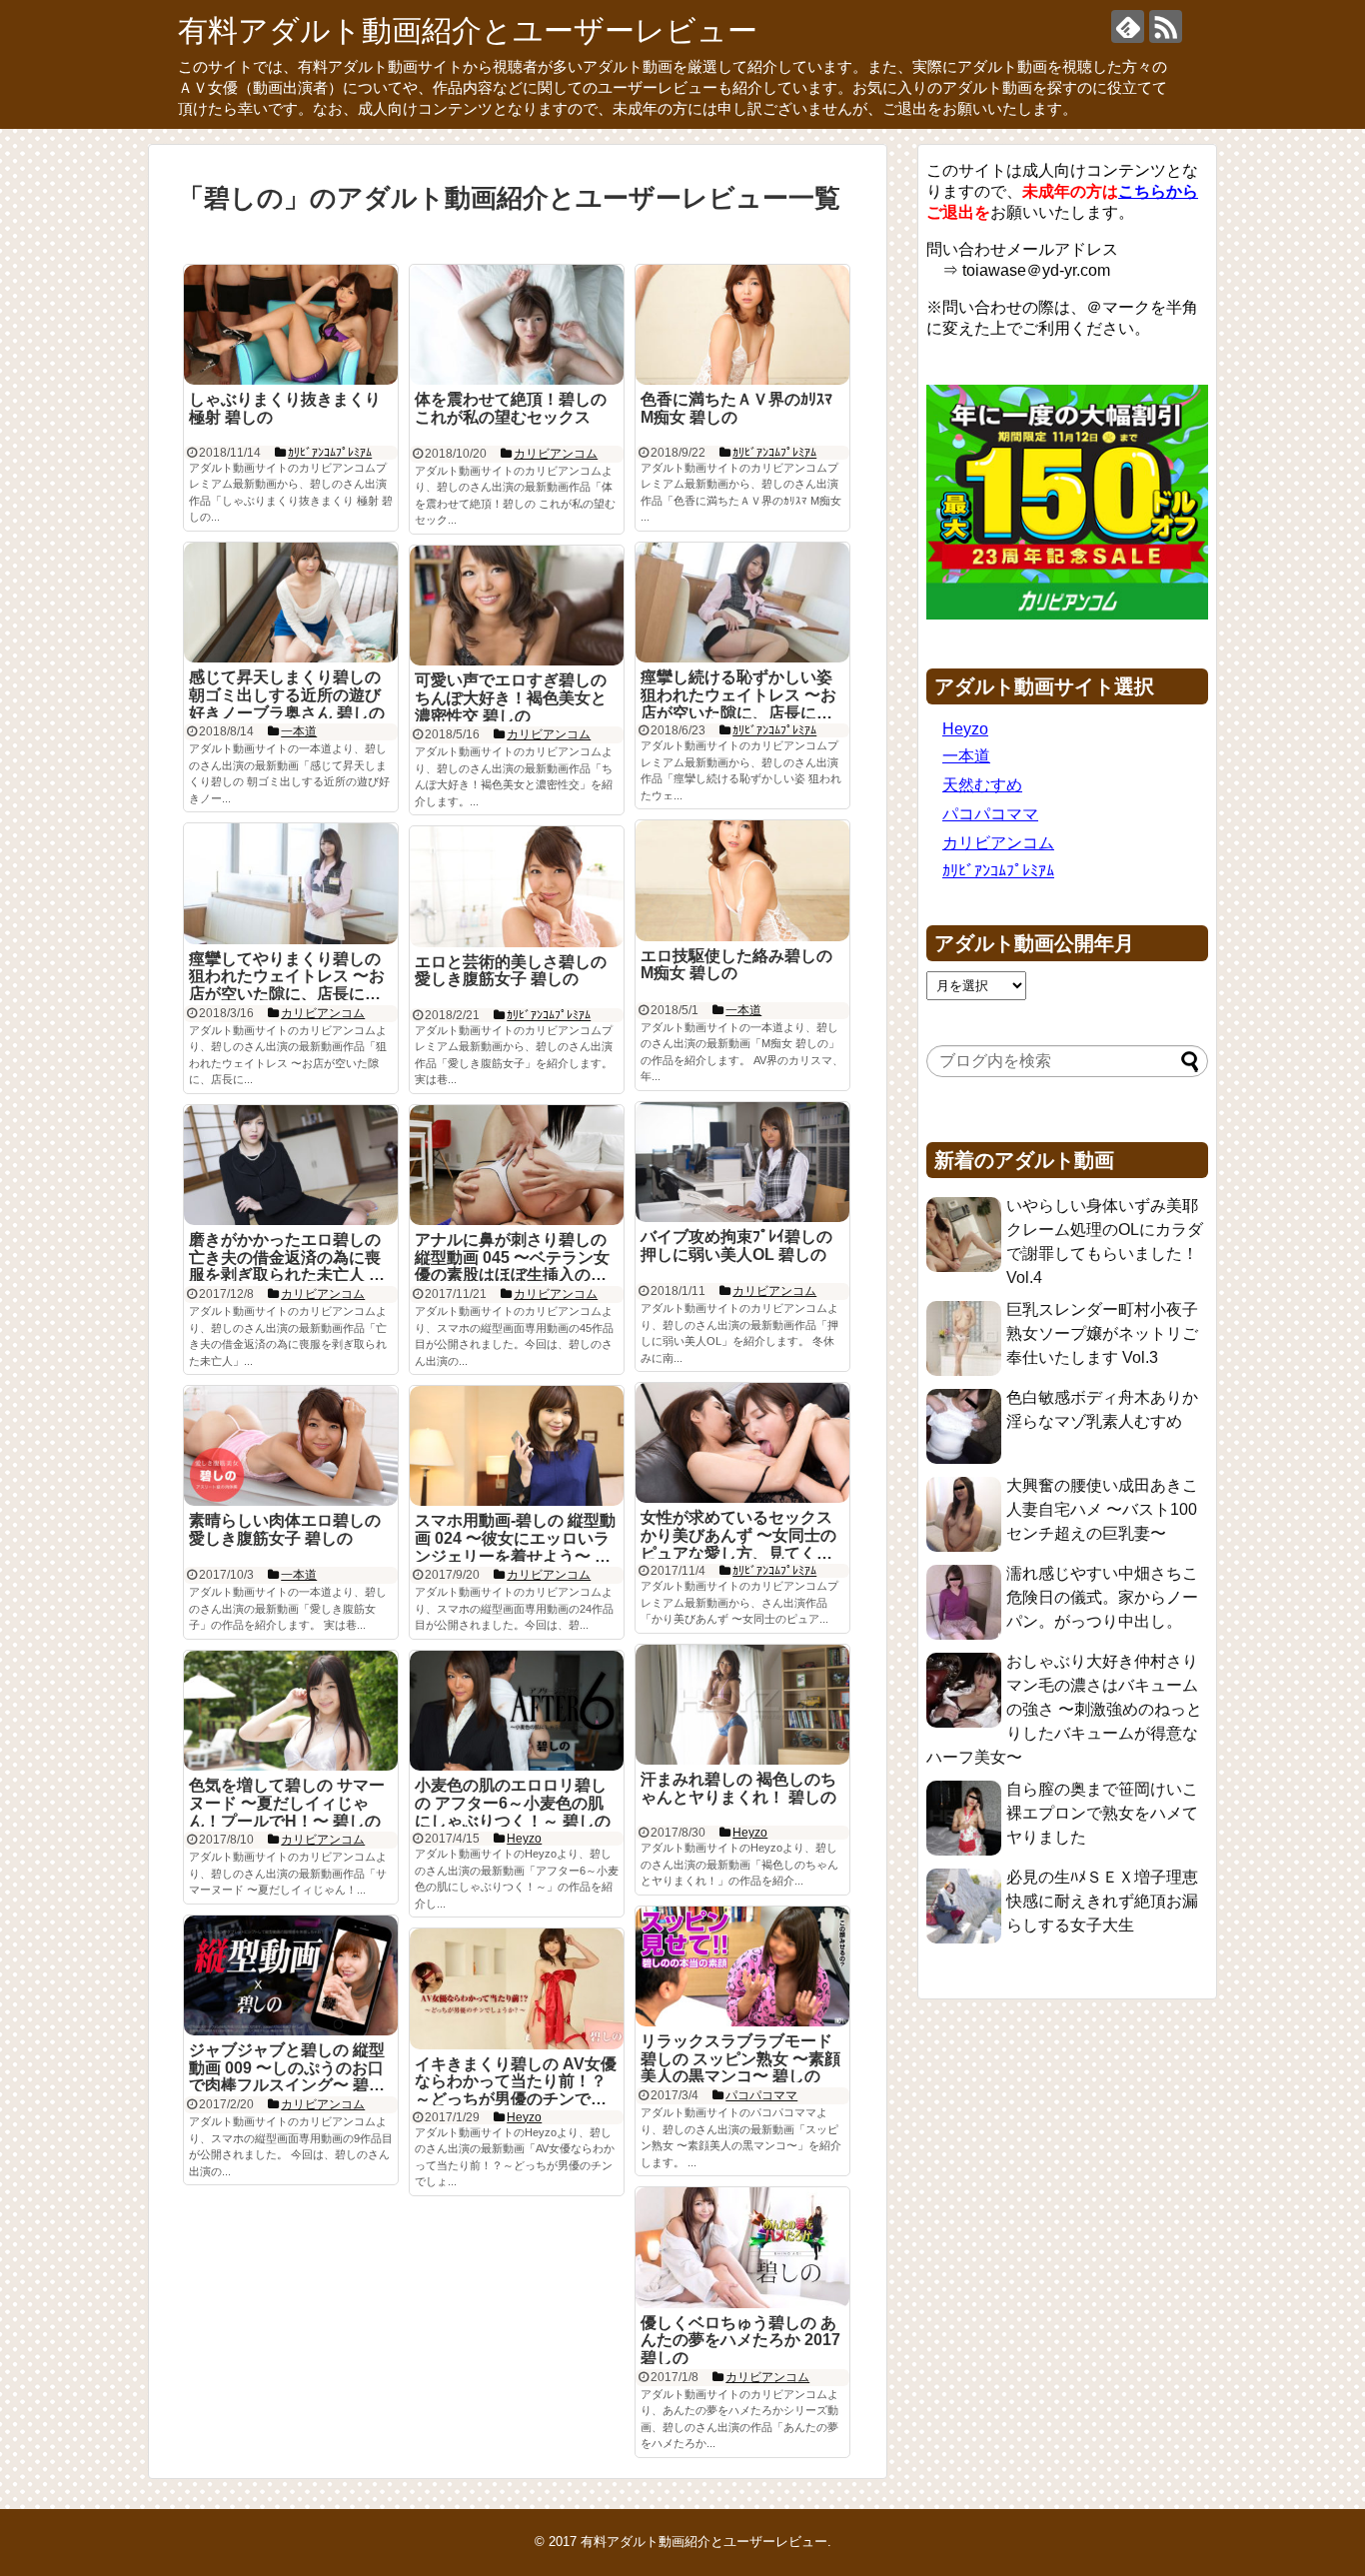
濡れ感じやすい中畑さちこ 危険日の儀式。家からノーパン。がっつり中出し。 (1102, 1597)
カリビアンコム (998, 843)
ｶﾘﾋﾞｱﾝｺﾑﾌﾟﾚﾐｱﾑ (998, 871)
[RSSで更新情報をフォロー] (1166, 26)
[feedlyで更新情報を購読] (1128, 26)
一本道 (966, 756)
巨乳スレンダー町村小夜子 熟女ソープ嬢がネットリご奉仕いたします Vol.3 (1102, 1333)
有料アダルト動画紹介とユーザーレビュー (468, 30)
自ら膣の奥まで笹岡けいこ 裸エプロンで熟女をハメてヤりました (1102, 1813)
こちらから (1158, 191)
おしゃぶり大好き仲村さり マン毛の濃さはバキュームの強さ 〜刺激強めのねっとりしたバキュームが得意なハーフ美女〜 (1064, 1709)
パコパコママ (990, 814)
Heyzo (965, 729)
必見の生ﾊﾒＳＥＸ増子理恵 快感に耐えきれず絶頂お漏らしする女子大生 (1102, 1901)
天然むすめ (982, 785)
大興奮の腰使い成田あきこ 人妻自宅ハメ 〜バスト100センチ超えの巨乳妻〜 (1102, 1509)
